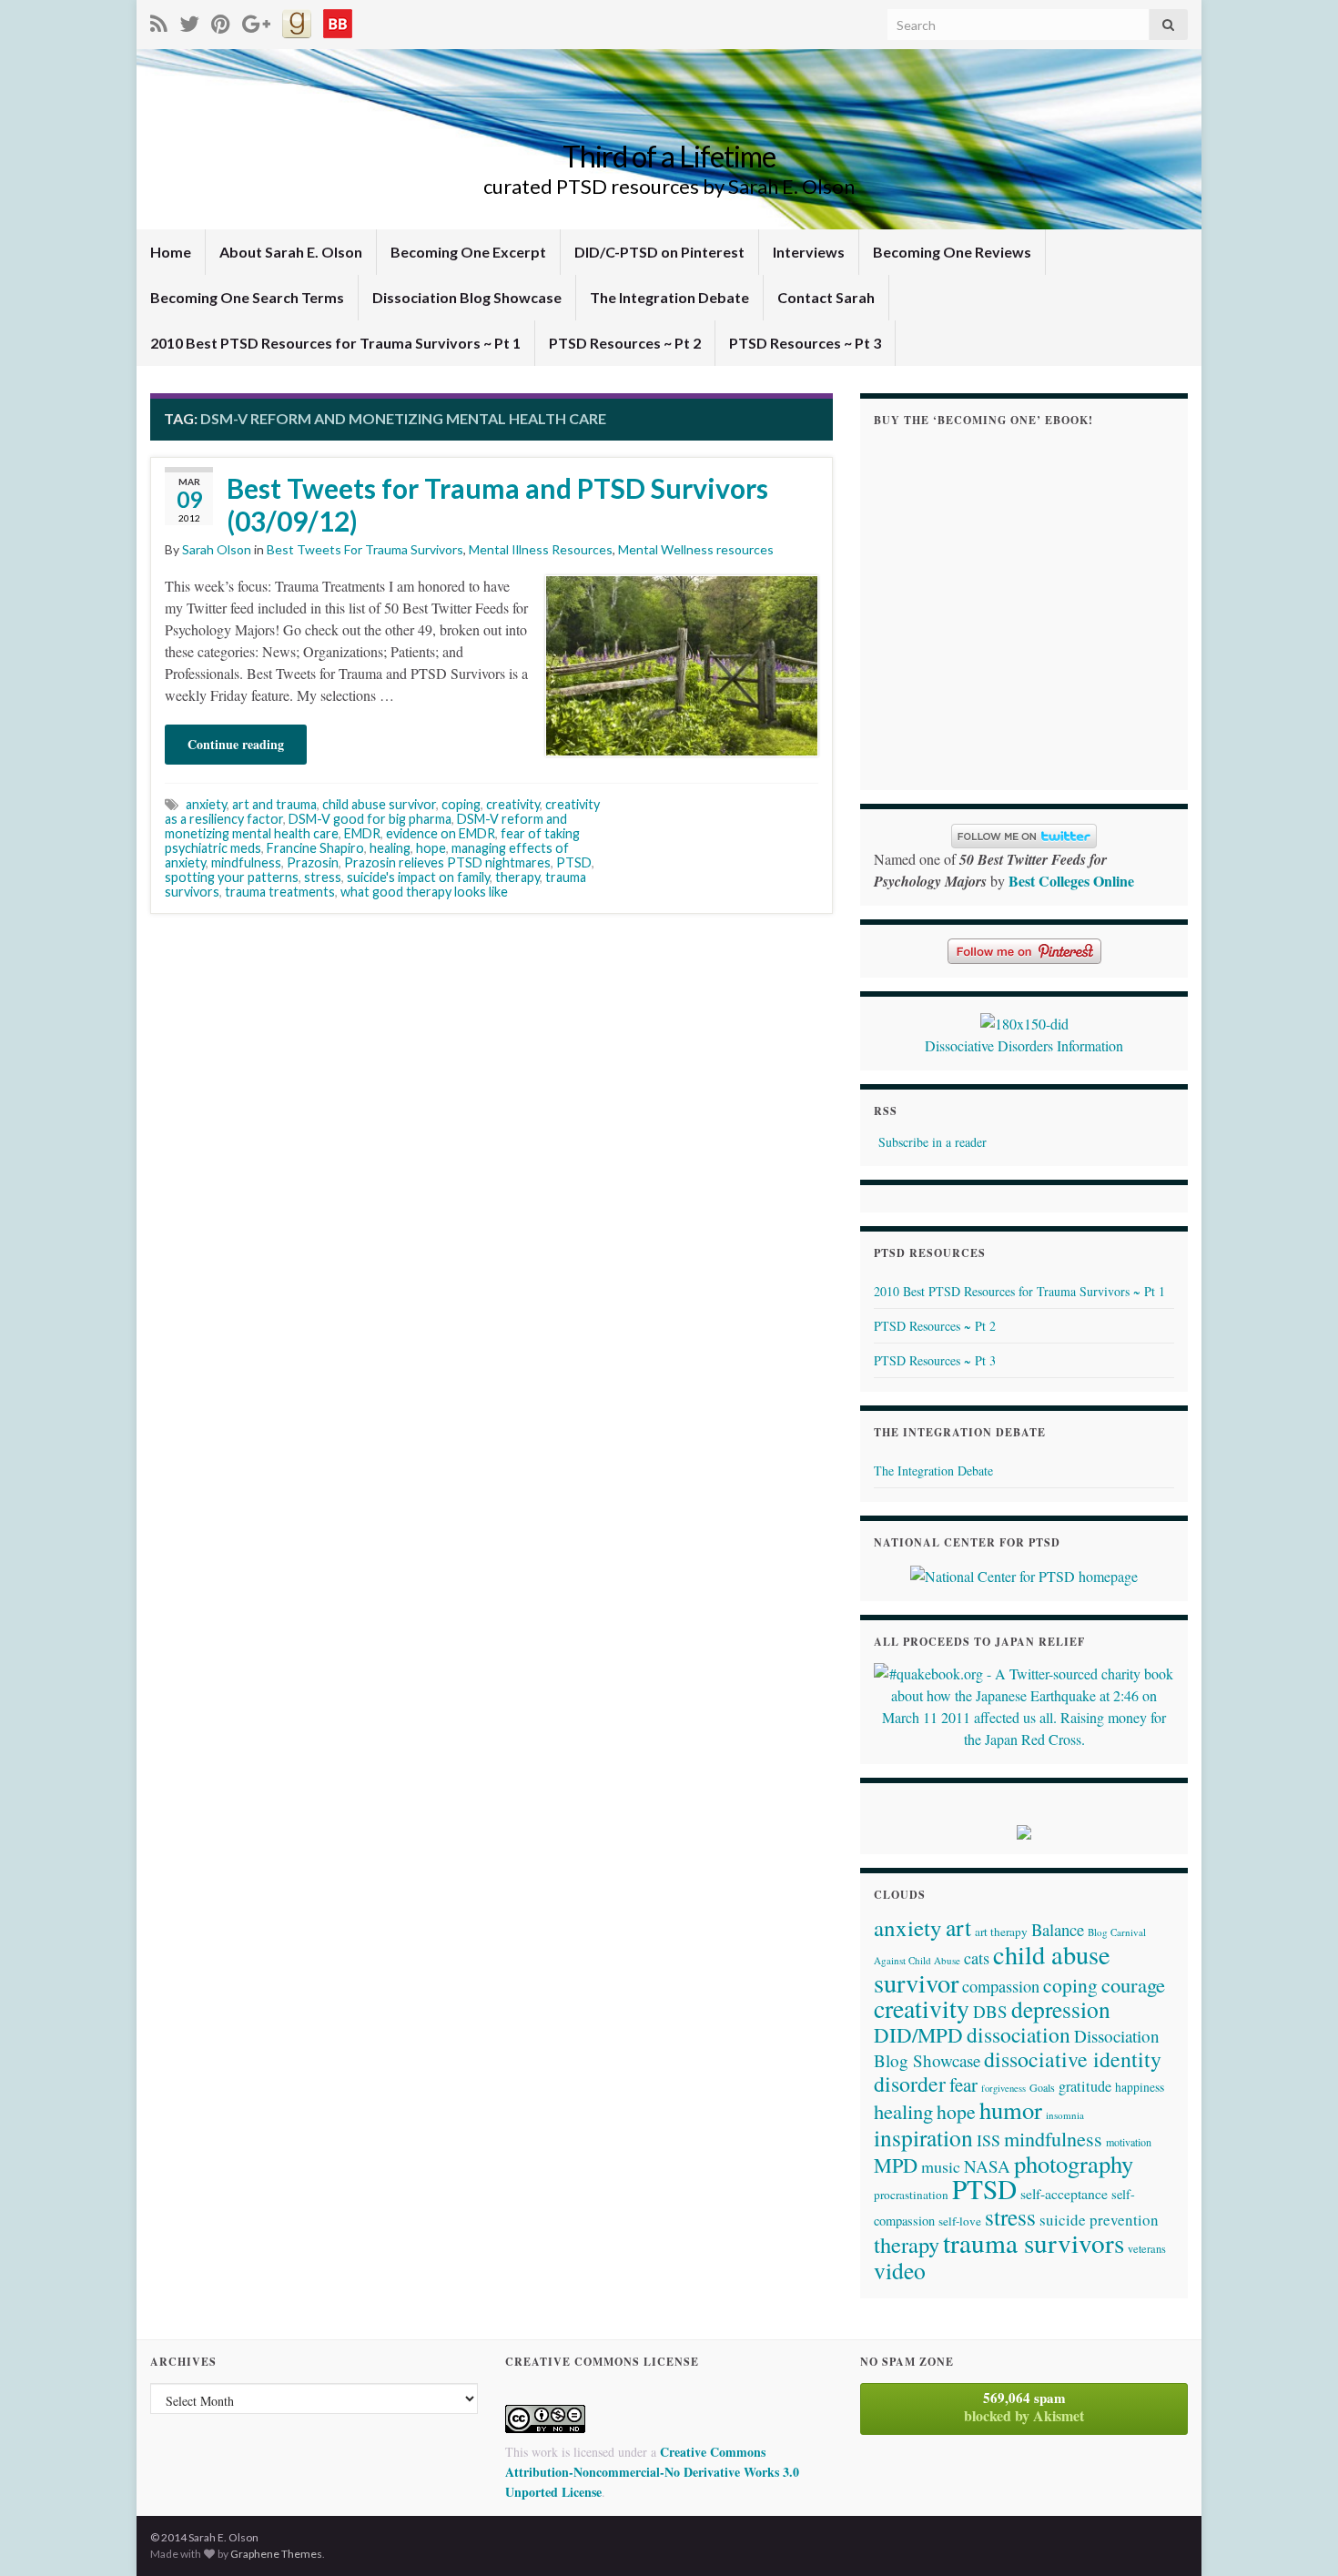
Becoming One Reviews (952, 252)
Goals (1042, 2087)
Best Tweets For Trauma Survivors (365, 549)
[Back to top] (1297, 2535)
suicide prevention (1099, 2220)
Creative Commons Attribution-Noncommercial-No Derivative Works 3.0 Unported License (652, 2472)
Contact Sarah (826, 297)
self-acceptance (1064, 2193)
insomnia (1065, 2115)
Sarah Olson (217, 549)
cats (977, 1958)
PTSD (574, 862)
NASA (987, 2166)
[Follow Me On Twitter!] (189, 20)
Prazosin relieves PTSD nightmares (447, 862)
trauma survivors (1034, 2242)
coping (461, 804)
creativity (513, 804)
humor (1011, 2109)
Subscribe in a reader (933, 1142)
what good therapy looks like (424, 892)
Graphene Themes (276, 2554)
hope (431, 848)
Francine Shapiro (315, 848)
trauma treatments (280, 892)
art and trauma (274, 804)
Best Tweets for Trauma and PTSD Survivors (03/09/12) (497, 504)
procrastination (911, 2195)
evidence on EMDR (441, 833)
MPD (896, 2165)
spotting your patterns (232, 877)
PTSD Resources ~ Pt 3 (805, 343)
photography (1074, 2163)
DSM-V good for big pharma (370, 819)
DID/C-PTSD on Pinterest (659, 252)
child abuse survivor (379, 804)
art (958, 1927)
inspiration (923, 2137)
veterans (1147, 2248)
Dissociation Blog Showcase (467, 297)
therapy (517, 877)
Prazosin (313, 862)
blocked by (1024, 2407)
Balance (1058, 1929)
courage (1133, 1984)
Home (171, 252)
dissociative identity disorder (1018, 2071)
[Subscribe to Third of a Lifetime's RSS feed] (159, 20)
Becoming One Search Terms (247, 297)
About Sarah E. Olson (291, 252)
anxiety (206, 804)
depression (1061, 2009)
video (900, 2270)
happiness (1140, 2087)
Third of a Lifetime (669, 156)
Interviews (809, 252)
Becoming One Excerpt (468, 252)
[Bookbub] (338, 20)
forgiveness (1003, 2088)
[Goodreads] (297, 20)
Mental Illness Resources (541, 549)
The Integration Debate (669, 297)
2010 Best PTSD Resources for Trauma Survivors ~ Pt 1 (335, 343)
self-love (960, 2221)
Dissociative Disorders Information (1024, 1045)
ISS (988, 2140)
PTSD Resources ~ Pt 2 (625, 343)
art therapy (1001, 1932)
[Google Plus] (256, 20)
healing (390, 848)
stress (323, 877)
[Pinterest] (221, 20)
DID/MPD (918, 2034)
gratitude (1085, 2086)
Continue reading (236, 744)
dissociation (1019, 2034)
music (941, 2166)
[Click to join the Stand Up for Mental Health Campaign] (1024, 1021)
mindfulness (246, 862)
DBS (990, 2011)
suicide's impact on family (418, 877)
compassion (1001, 1986)
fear (963, 2084)
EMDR (362, 833)
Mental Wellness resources (696, 549)
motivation (1129, 2142)
